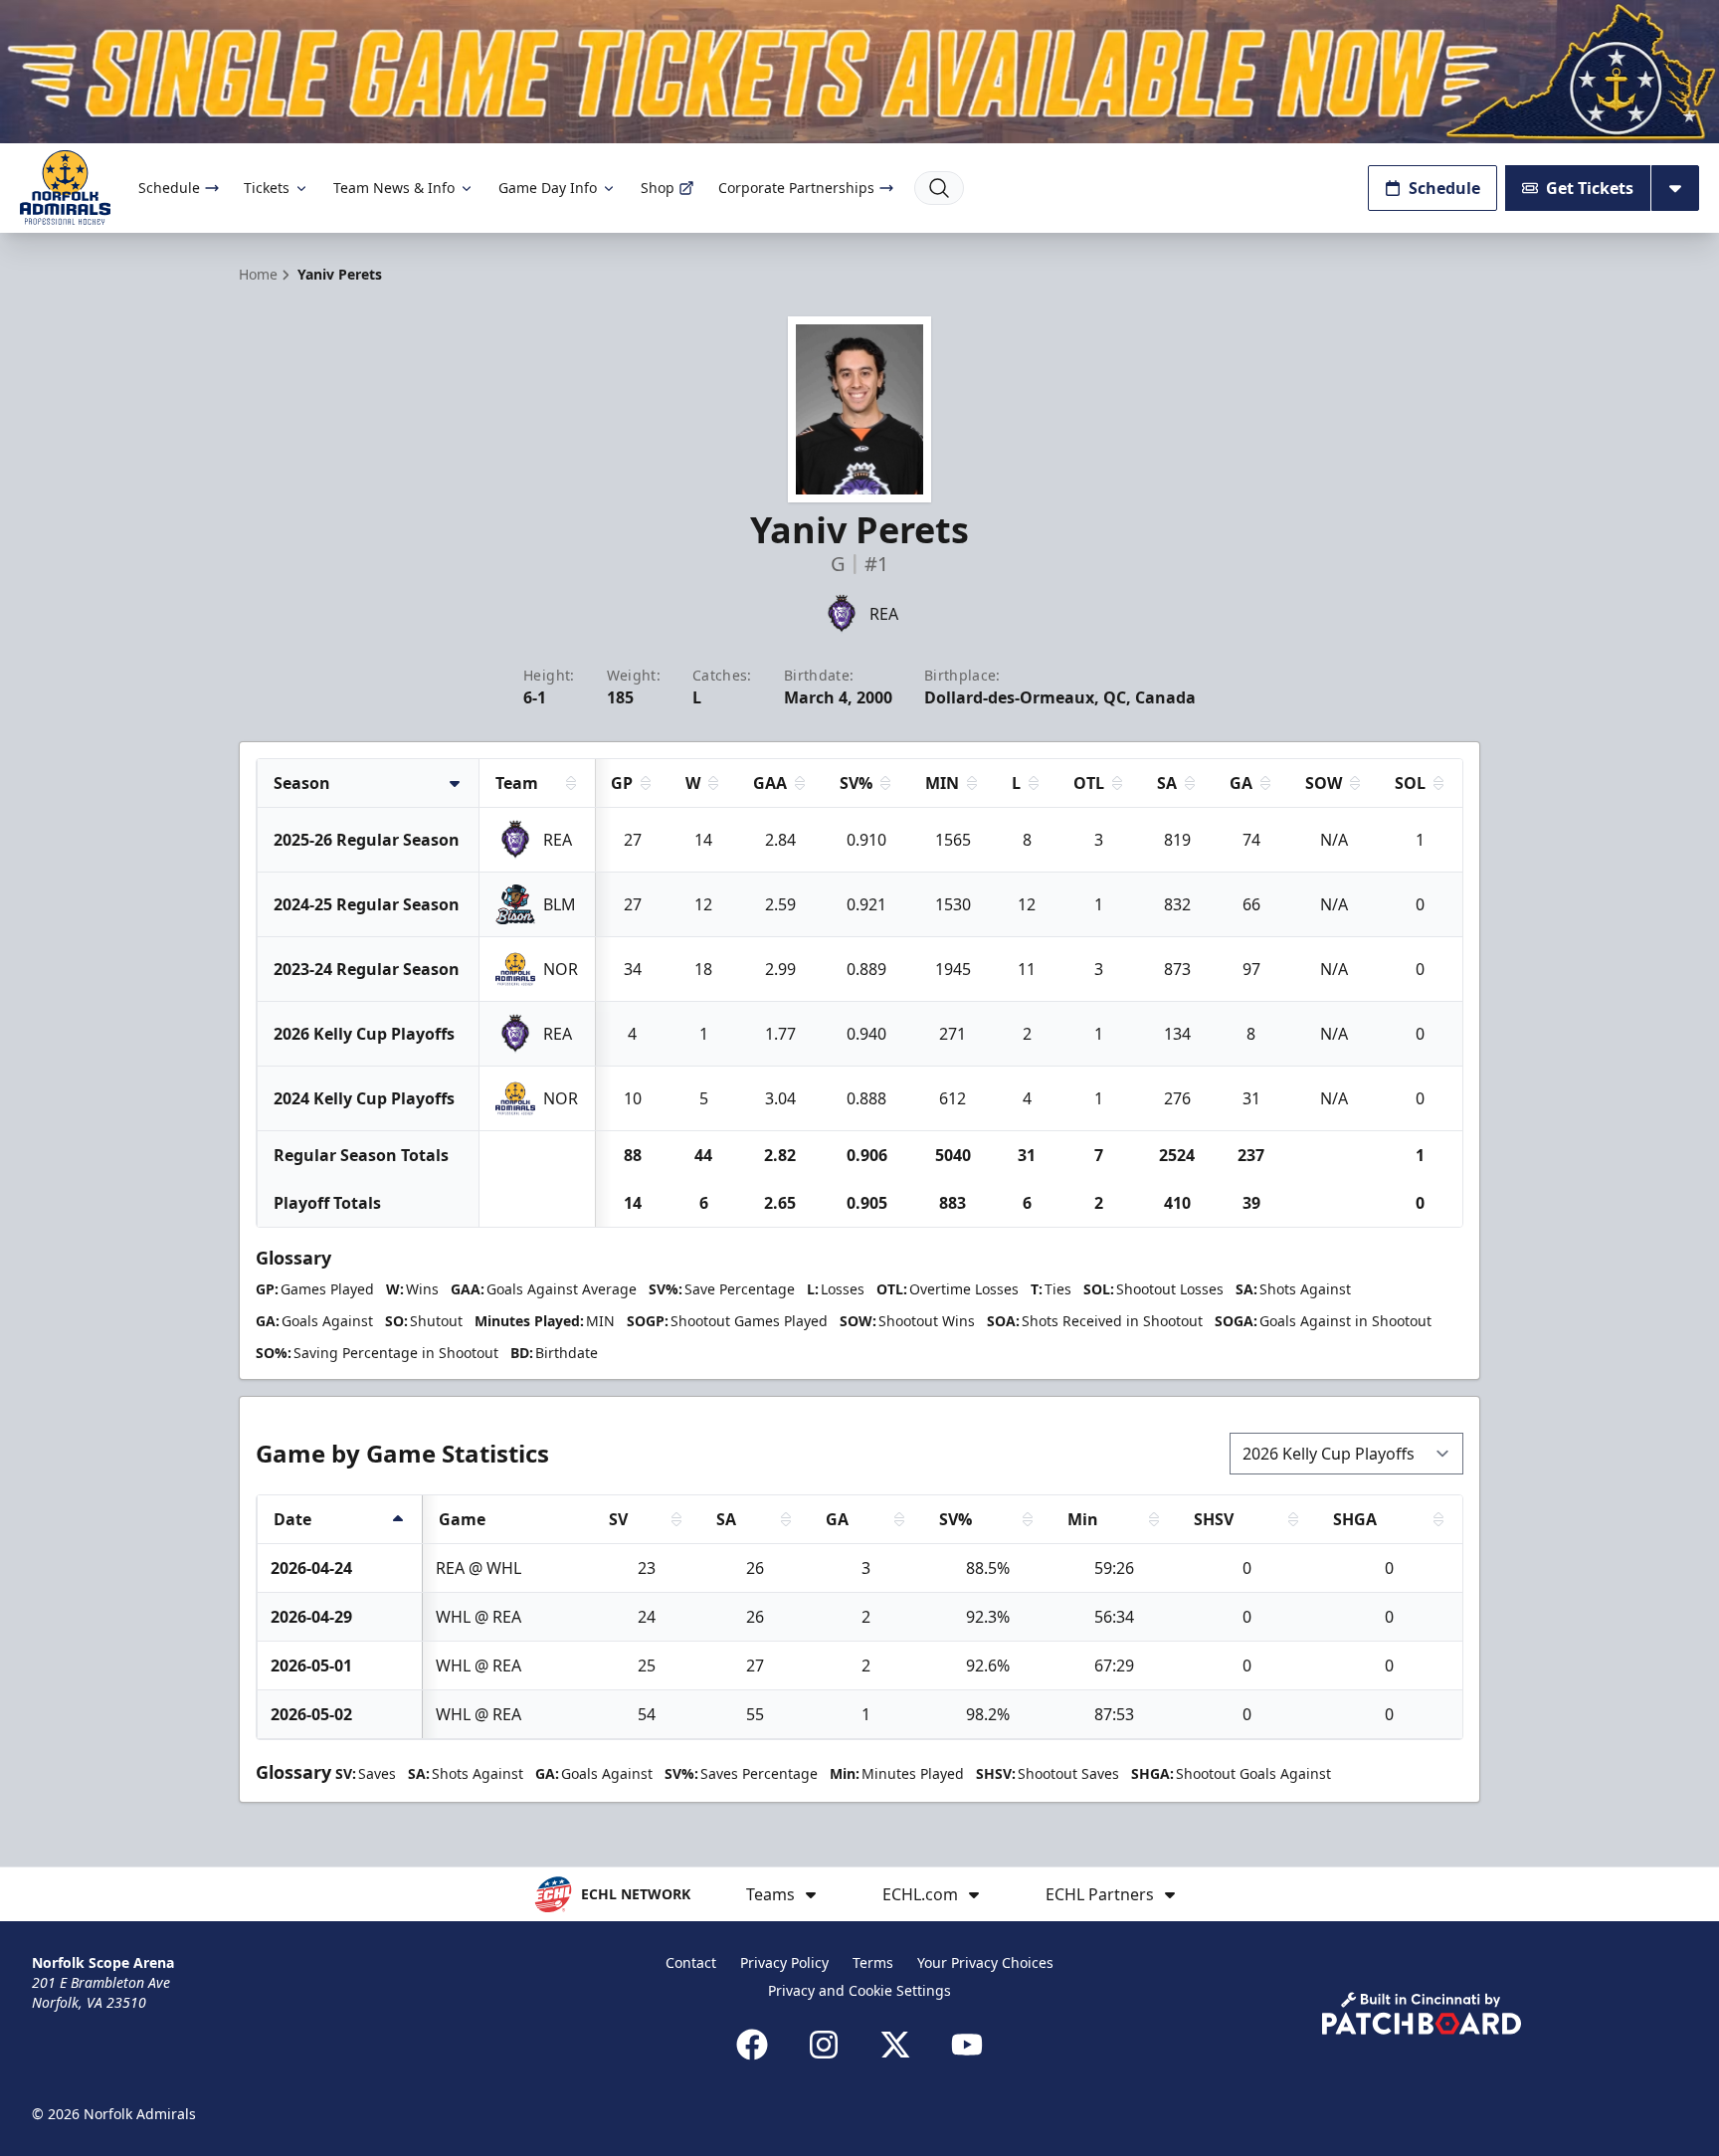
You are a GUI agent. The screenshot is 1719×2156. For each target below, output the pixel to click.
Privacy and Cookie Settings (859, 1990)
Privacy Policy (784, 1962)
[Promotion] (859, 72)
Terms (873, 1962)
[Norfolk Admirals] (65, 188)
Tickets (267, 188)
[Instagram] (824, 2045)
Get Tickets (1590, 188)
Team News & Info (394, 188)
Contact (691, 1962)
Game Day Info (548, 188)
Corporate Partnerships (796, 188)
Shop (658, 188)
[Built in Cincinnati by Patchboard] (1422, 2013)
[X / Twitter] (895, 2045)
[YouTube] (967, 2045)
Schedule (169, 188)
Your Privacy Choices (985, 1962)
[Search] (939, 188)
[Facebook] (752, 2045)
